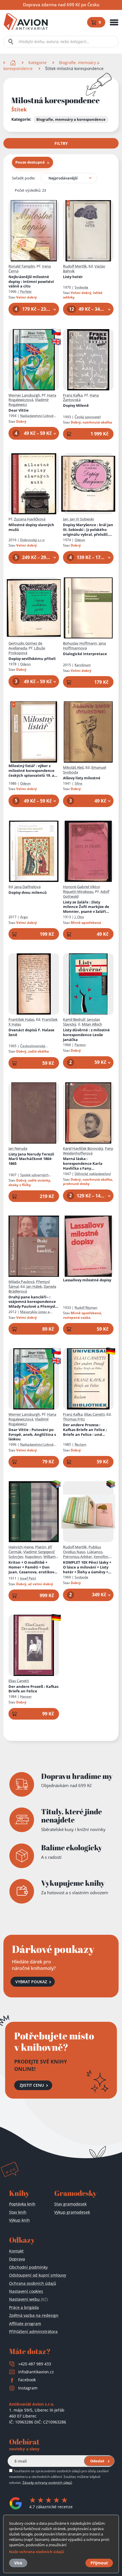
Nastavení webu (28, 2299)
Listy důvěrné (86, 1035)
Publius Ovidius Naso (82, 1549)
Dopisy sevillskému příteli (32, 659)
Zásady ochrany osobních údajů (47, 2482)
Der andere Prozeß (33, 1689)
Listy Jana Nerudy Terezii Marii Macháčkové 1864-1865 (31, 1159)
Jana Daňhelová (28, 887)
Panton (80, 1045)
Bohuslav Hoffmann (80, 643)
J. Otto (79, 917)
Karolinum (83, 665)
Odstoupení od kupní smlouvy (38, 2275)
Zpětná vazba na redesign (34, 2315)
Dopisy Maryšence (88, 530)
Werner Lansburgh (24, 395)
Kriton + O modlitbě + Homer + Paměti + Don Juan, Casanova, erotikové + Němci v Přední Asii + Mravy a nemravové (32, 1567)
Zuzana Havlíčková (30, 519)
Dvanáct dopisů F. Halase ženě (31, 1032)
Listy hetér (73, 277)
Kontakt (16, 2251)
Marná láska (83, 1164)
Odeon (80, 540)
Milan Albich (92, 1024)
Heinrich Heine (21, 1547)
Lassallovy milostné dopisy (87, 1280)
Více (18, 2563)
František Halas (21, 1019)
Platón (41, 1547)
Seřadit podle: (24, 178)
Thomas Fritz (74, 1419)
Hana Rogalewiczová (32, 398)
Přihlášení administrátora (33, 2331)
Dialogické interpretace (85, 654)
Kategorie (37, 63)
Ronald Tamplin (22, 266)
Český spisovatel (88, 417)
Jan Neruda (18, 1148)
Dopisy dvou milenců (28, 893)
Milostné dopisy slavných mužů (31, 527)
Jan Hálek (34, 1286)
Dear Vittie (19, 410)
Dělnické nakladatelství (93, 1174)
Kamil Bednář (74, 1019)
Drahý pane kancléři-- (33, 1302)
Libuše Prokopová (27, 650)
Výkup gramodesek (72, 2212)
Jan (66, 519)
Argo (24, 917)
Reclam (80, 1444)
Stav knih (18, 2212)
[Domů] (13, 63)
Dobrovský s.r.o (32, 540)
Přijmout (99, 2563)
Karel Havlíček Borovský (83, 1148)
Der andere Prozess (88, 1430)
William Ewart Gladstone (32, 1559)
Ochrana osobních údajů (33, 2283)
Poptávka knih (22, 2204)
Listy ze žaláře (86, 907)
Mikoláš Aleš (73, 767)
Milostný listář (31, 771)
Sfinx (78, 783)
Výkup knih (19, 2220)
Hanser (26, 1696)
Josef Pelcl (28, 1578)
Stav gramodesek (70, 2204)
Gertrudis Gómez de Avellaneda (25, 646)
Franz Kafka (73, 395)
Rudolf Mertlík (75, 266)
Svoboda (81, 287)
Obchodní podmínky (28, 2267)
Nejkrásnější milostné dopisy (31, 282)
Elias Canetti (94, 1414)
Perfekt (26, 292)
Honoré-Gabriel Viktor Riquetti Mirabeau (82, 889)
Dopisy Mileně (76, 406)
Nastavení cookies (26, 2291)
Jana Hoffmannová (84, 646)
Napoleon (33, 1557)
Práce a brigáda (24, 2307)
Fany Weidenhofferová (88, 1151)
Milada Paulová (21, 1282)
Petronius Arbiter (77, 1557)
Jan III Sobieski (82, 519)
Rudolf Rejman (86, 1308)
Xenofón (101, 1557)
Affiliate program (25, 2324)
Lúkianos (95, 1552)
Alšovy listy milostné (82, 778)
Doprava (17, 2259)
